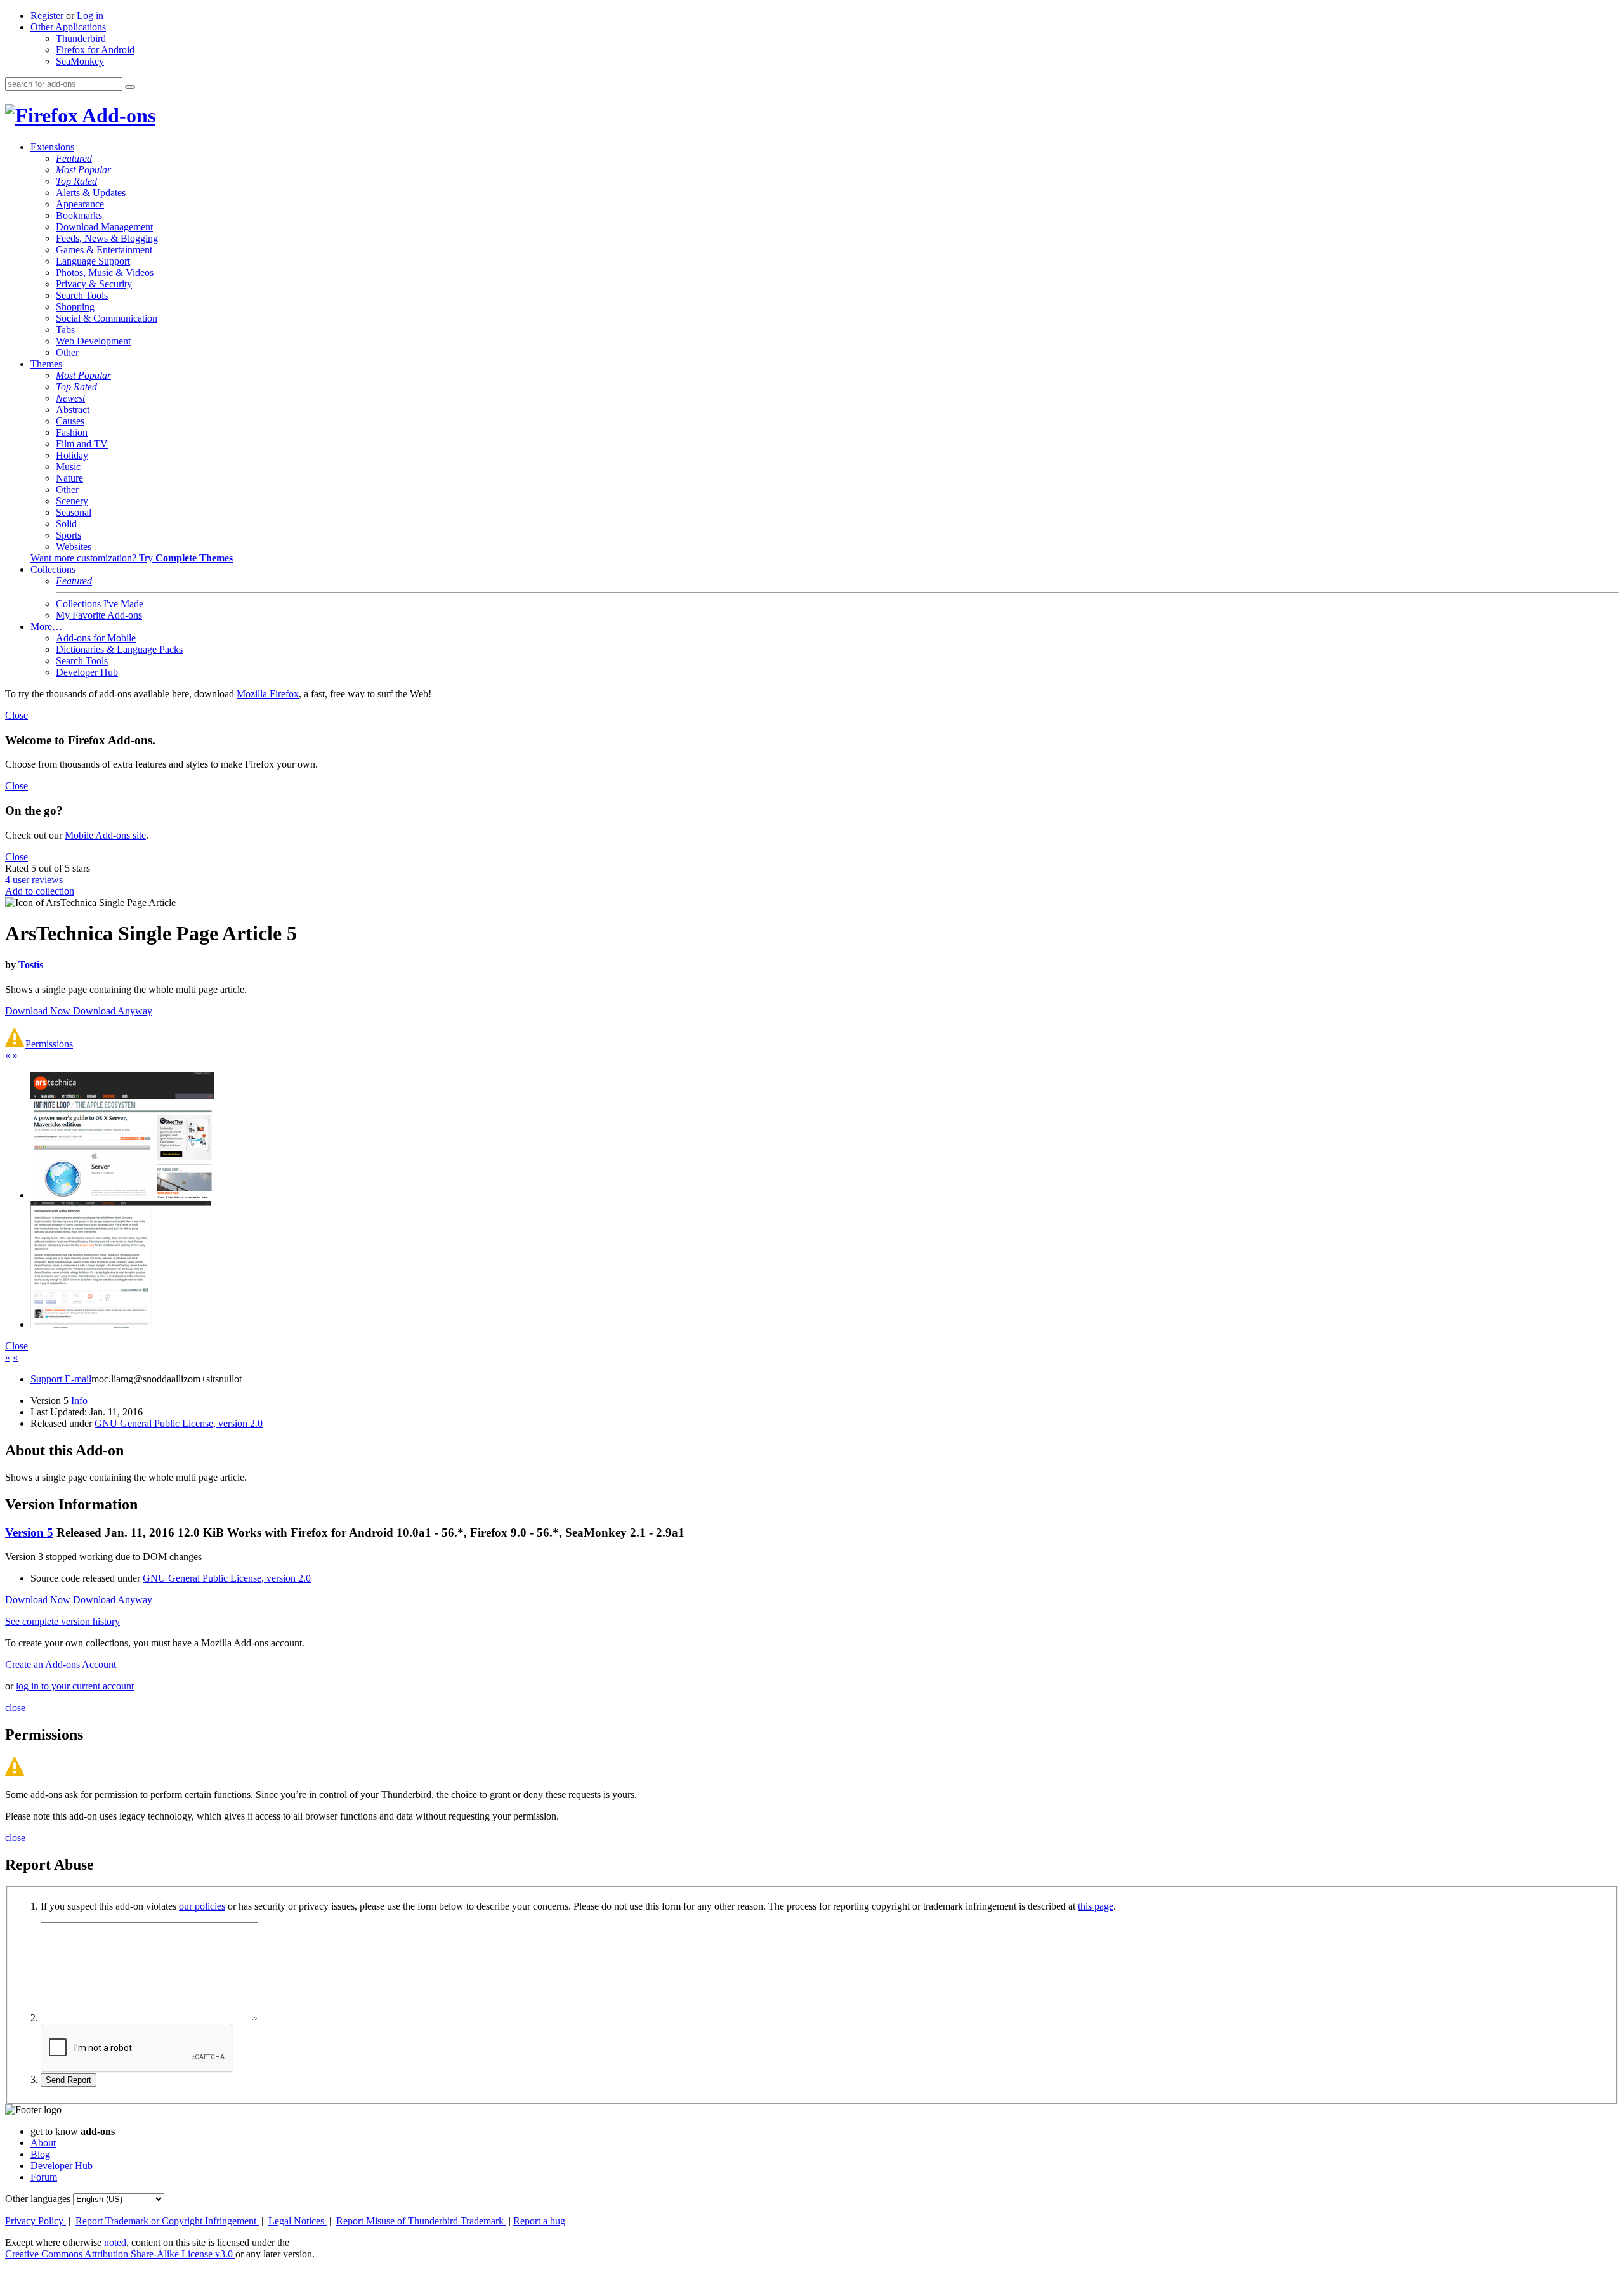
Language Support (93, 261)
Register (47, 16)
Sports (69, 535)
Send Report (69, 2080)
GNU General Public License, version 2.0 (179, 1423)
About (43, 2143)
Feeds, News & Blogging (107, 238)
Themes (46, 364)
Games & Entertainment (104, 250)
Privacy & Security (94, 284)
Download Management (104, 227)
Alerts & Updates (91, 193)
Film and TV (82, 444)
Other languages (38, 2199)
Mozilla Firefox (268, 694)
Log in (90, 16)
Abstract (73, 410)
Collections (53, 569)
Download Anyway (113, 1011)
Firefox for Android (95, 50)
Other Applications (68, 27)
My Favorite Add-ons (99, 615)
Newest (70, 398)
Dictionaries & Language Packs (119, 649)
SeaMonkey (80, 61)
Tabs (65, 330)
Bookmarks (79, 215)
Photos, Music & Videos (105, 272)
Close (16, 715)
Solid (66, 524)
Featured (74, 158)
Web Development (93, 341)
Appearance (80, 204)
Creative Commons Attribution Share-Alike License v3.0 (120, 2254)
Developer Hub (87, 672)
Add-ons (117, 115)
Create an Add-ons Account (61, 1664)
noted (115, 2242)
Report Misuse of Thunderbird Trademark (421, 2221)
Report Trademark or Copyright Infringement (167, 2221)
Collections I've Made (100, 604)
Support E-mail (61, 1379)
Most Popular (83, 170)
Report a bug (539, 2221)
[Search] (130, 87)
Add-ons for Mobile (96, 638)
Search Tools (82, 295)
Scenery (72, 501)
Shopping (75, 307)
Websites (74, 547)
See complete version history (62, 1621)
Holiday (72, 455)
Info (79, 1401)
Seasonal (74, 512)
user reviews (34, 880)
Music (68, 467)
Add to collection (40, 891)
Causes (70, 421)
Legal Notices (298, 2221)
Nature (69, 478)
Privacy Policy (36, 2221)
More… (46, 627)
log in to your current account (75, 1686)
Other (67, 352)
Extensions (52, 147)
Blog (40, 2154)
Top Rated (76, 181)
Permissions (49, 1044)
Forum (44, 2177)
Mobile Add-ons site (105, 835)
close (15, 1708)
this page (1096, 1906)
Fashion (72, 432)
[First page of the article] (122, 1195)
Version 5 (29, 1532)
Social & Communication (107, 318)
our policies (202, 1906)
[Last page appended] (121, 1324)
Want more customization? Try (132, 558)
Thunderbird (81, 38)
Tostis (31, 965)
